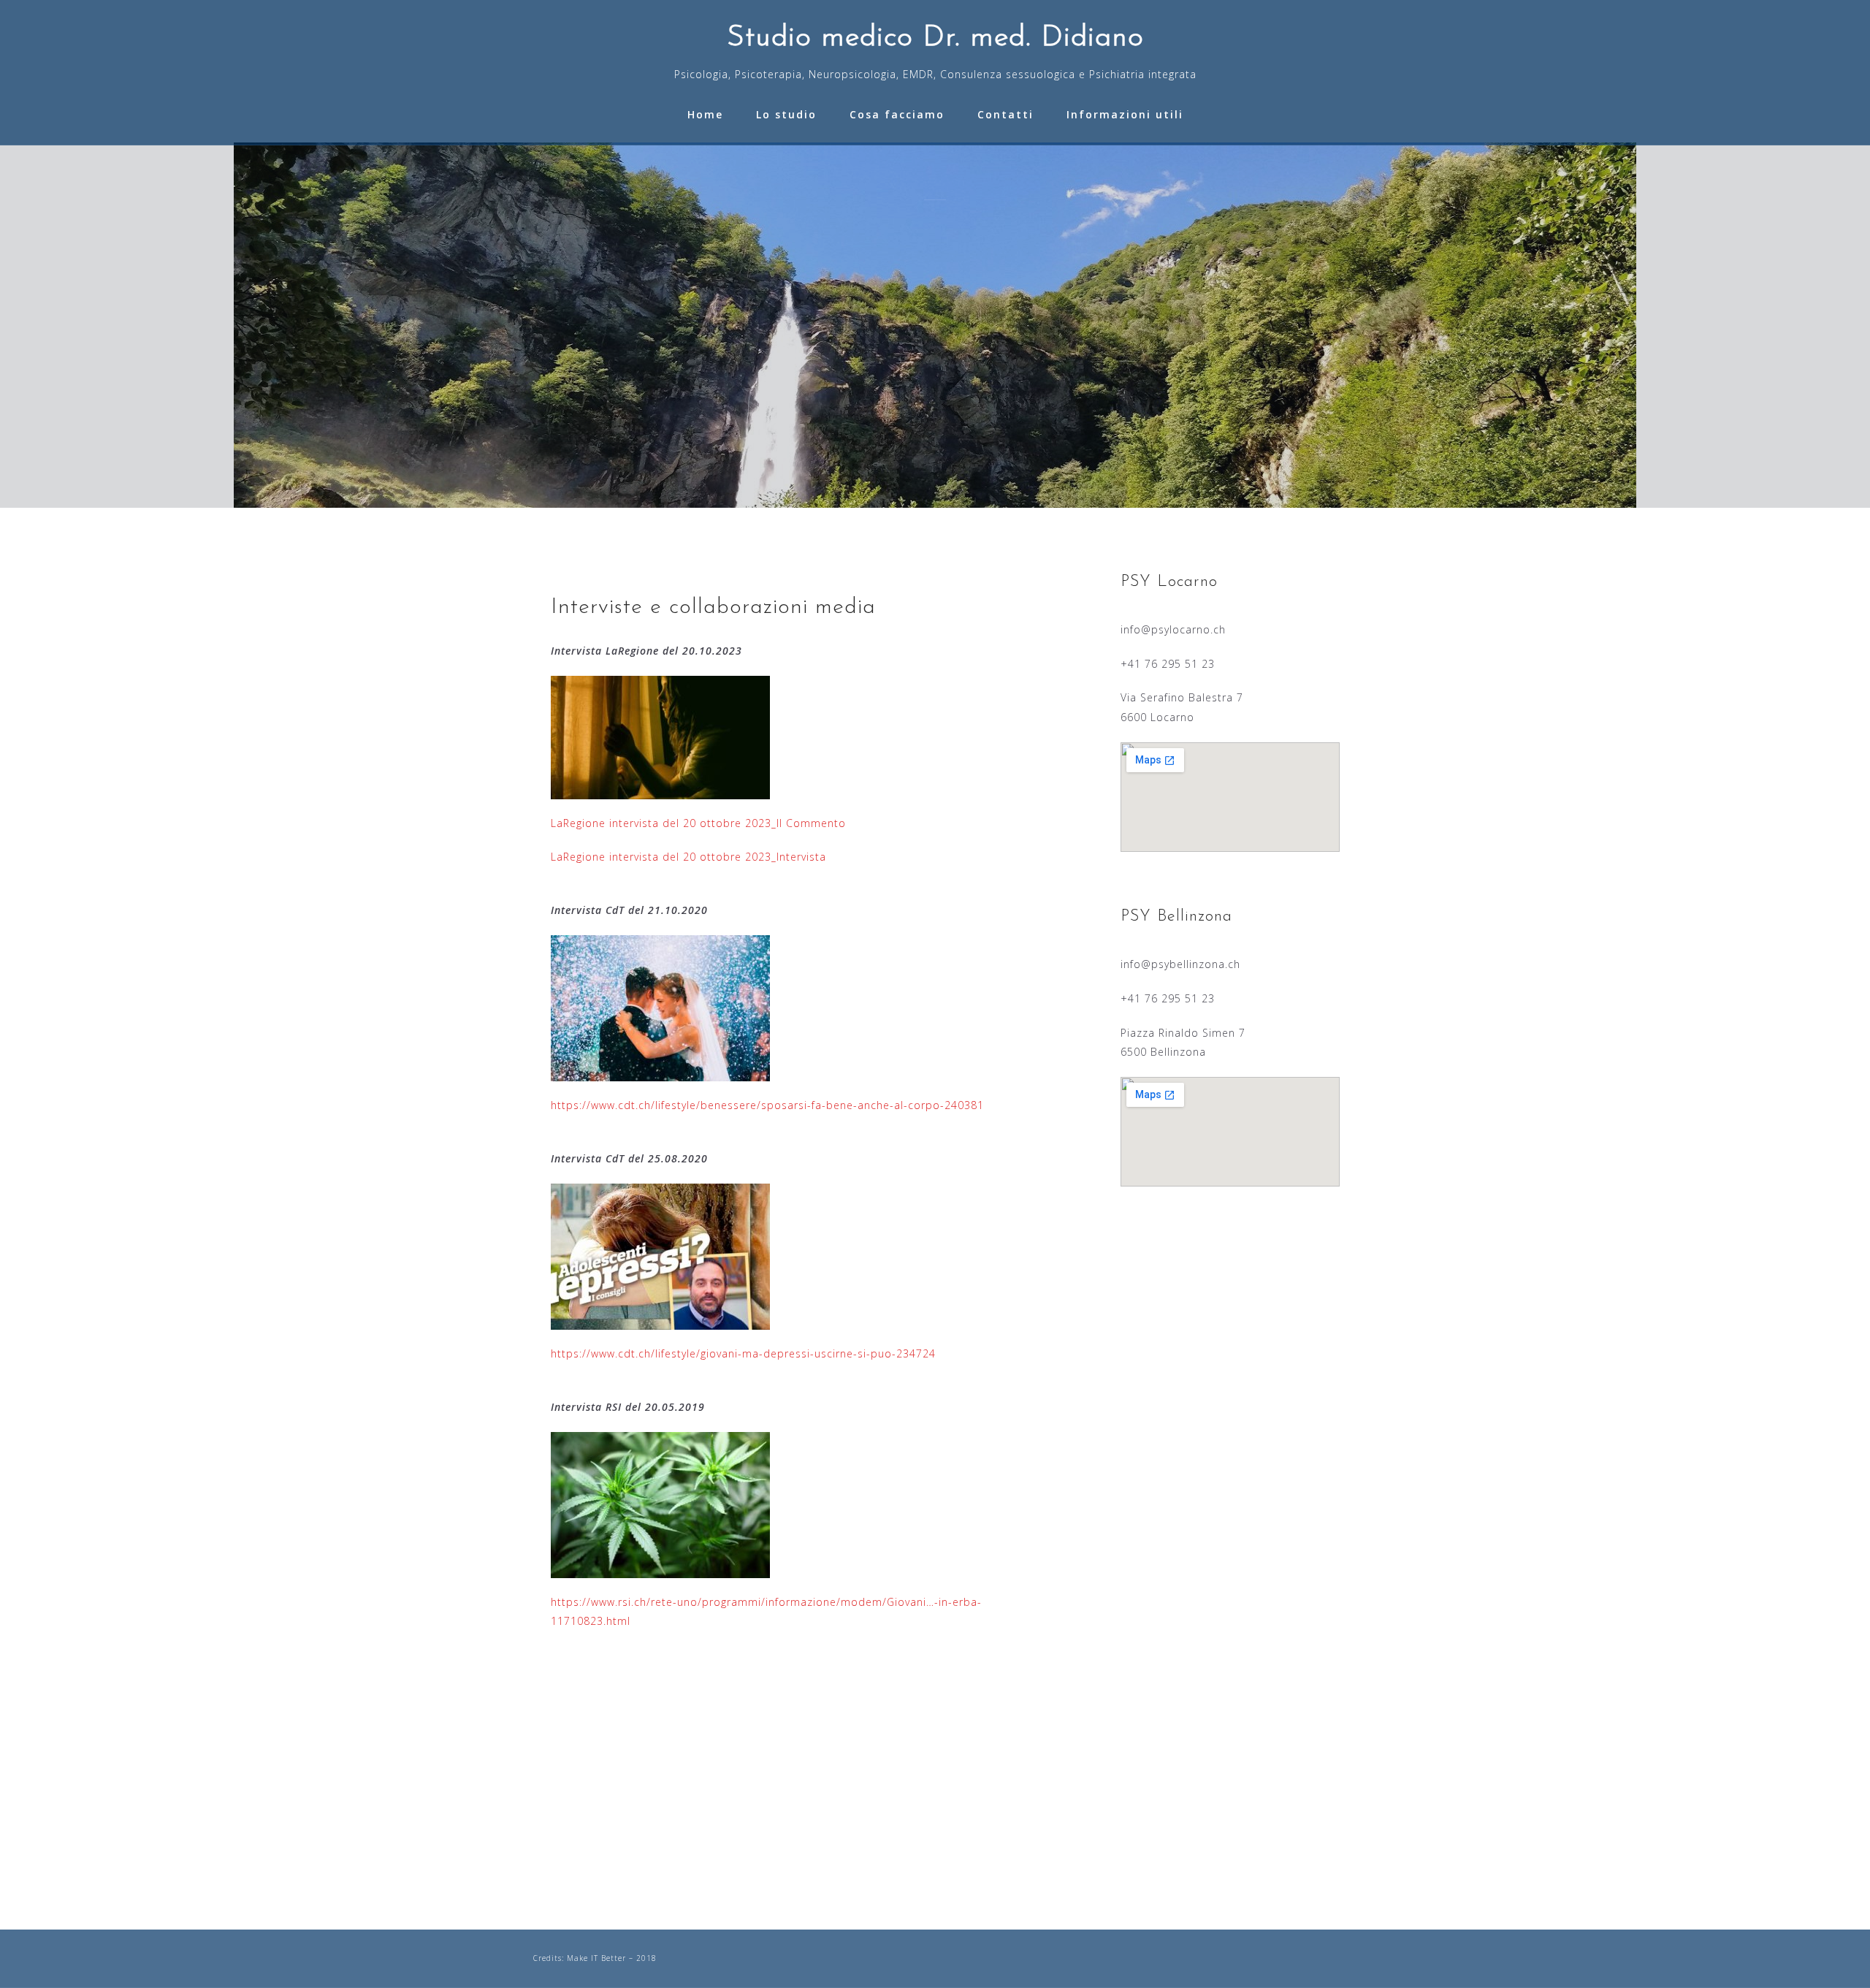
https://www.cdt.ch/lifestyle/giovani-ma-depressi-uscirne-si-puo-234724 (743, 1353)
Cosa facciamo (897, 114)
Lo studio (786, 114)
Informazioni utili (1125, 114)
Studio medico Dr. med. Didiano (935, 38)
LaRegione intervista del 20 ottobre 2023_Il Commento (698, 823)
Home (705, 114)
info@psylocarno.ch (1173, 629)
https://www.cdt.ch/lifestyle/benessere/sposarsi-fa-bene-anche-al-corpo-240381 (767, 1105)
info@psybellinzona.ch (1180, 964)
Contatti (1005, 114)
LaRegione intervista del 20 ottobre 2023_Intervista (688, 857)
